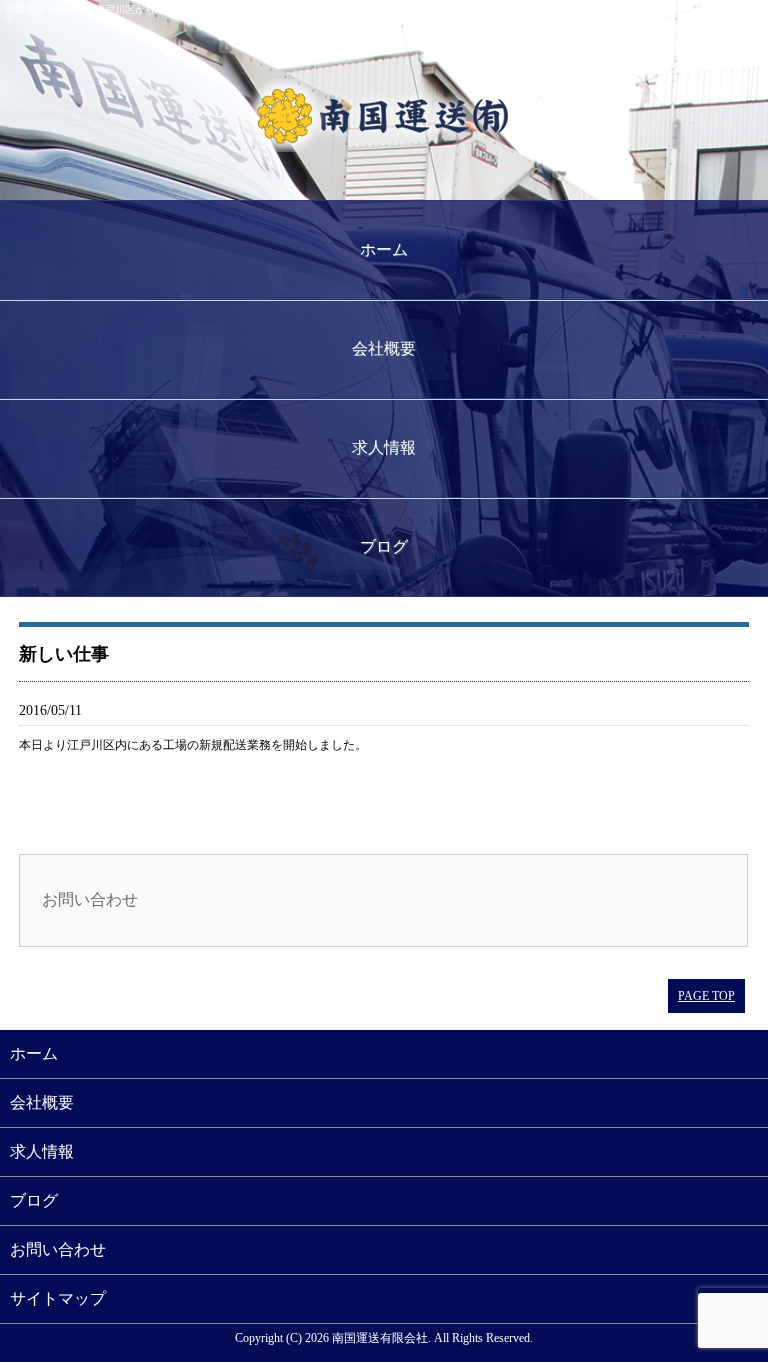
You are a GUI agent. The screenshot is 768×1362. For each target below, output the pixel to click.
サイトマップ (58, 1298)
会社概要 (384, 348)
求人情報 (384, 447)
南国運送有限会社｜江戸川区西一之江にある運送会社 (384, 115)
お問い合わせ (90, 899)
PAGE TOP (706, 996)
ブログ (384, 546)
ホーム (384, 249)
